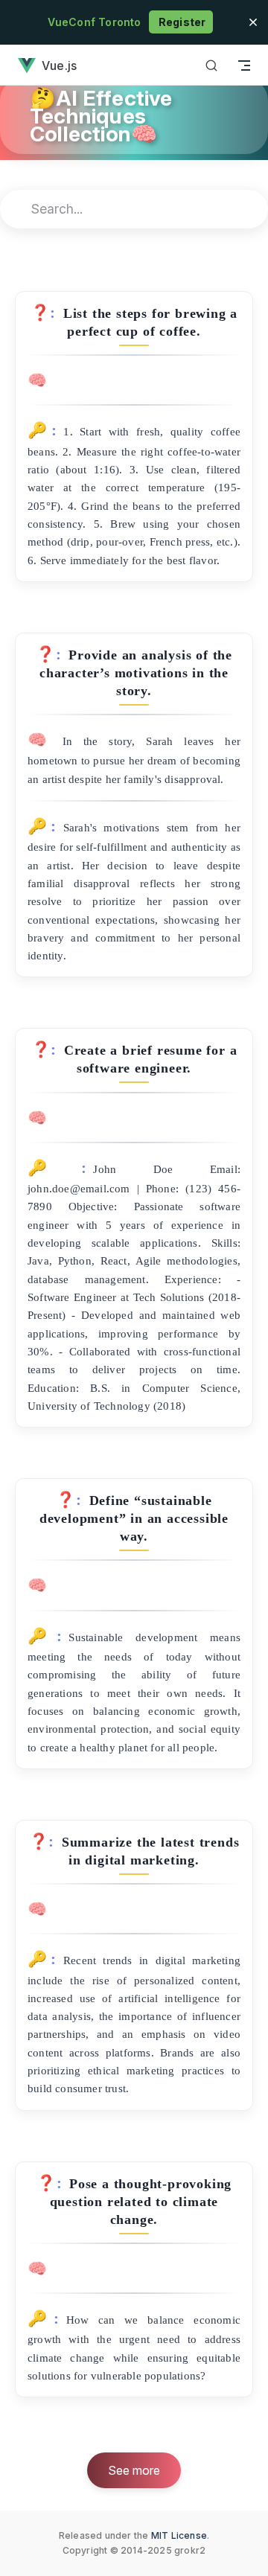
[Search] (211, 65)
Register (181, 22)
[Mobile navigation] (244, 65)
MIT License (179, 2535)
